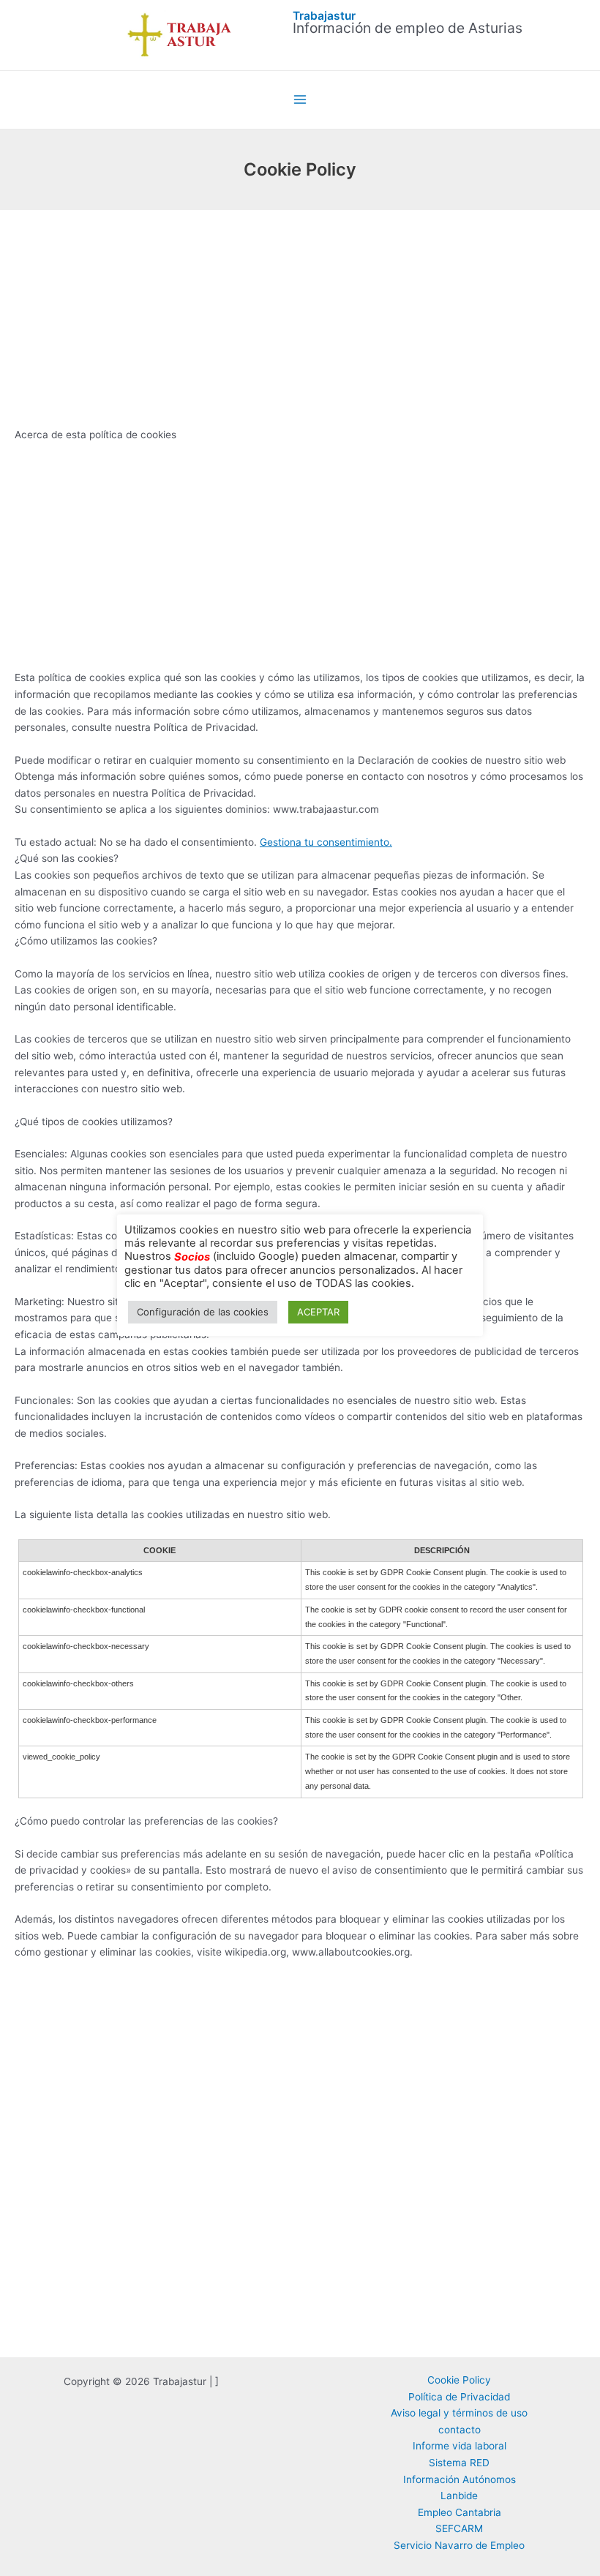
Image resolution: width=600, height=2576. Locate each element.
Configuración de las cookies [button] (203, 1312)
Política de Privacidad (459, 2397)
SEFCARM (459, 2528)
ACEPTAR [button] (318, 1312)
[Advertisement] (300, 318)
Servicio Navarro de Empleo (459, 2545)
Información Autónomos (460, 2479)
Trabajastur (324, 16)
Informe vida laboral (460, 2446)
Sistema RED (459, 2463)
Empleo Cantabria (460, 2512)
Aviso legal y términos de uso (459, 2413)
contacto (460, 2430)
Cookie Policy (459, 2380)
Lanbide (459, 2496)
